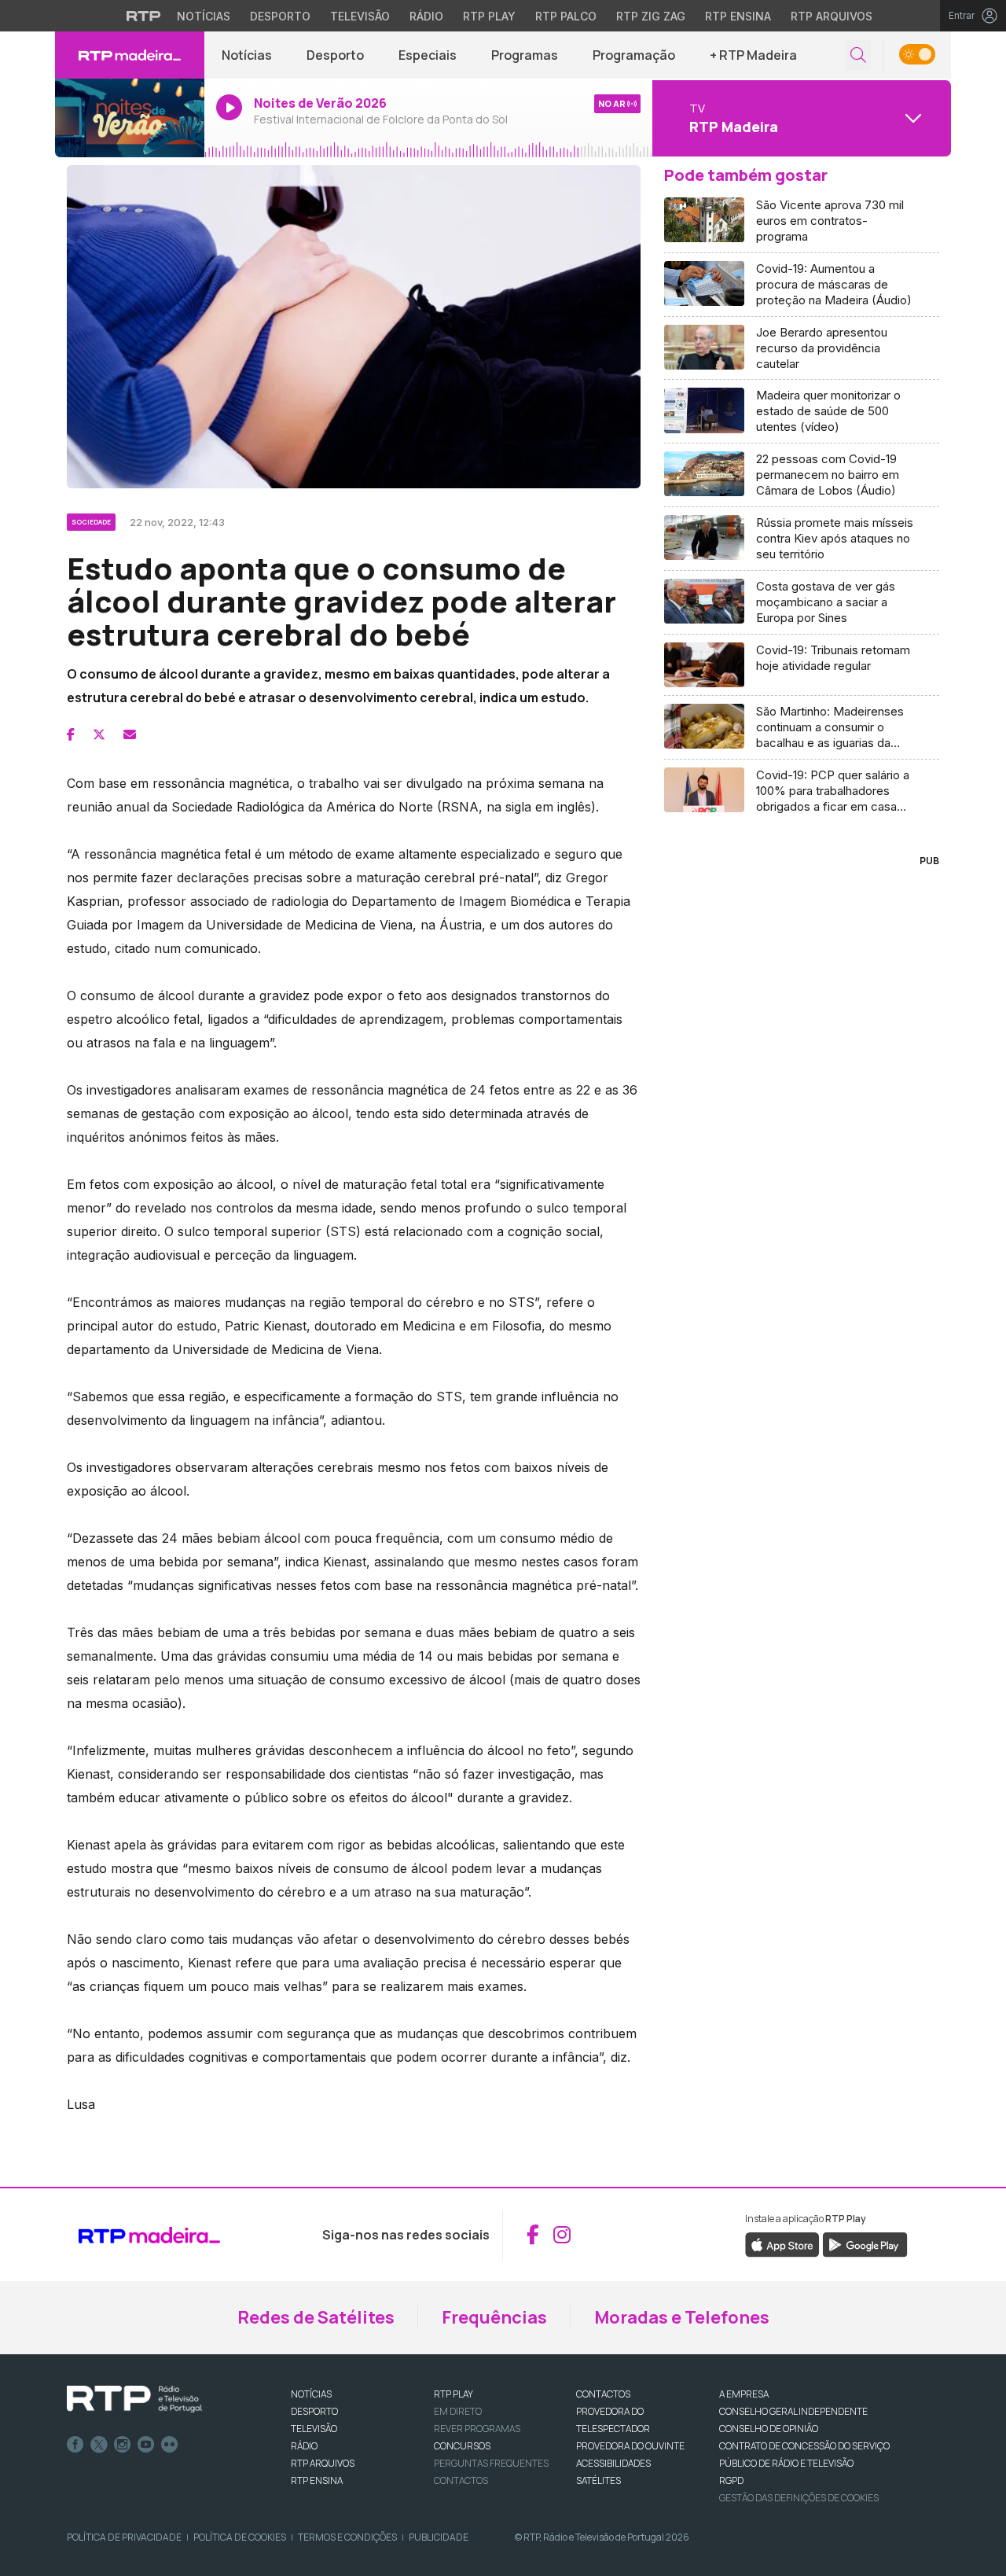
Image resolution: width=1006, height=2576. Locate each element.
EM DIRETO (458, 2411)
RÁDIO (304, 2446)
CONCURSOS (462, 2446)
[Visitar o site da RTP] (144, 16)
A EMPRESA (744, 2394)
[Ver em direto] (130, 118)
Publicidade (439, 2537)
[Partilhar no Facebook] (71, 734)
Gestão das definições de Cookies (799, 2498)
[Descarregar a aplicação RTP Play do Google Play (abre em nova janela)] (865, 2244)
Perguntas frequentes (491, 2463)
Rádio (426, 16)
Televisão (360, 16)
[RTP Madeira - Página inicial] (130, 55)
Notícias (204, 16)
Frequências (494, 2317)
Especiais (428, 55)
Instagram (123, 2445)
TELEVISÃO (314, 2429)
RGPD (731, 2480)
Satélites (598, 2480)
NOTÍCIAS (311, 2394)
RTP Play (489, 16)
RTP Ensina (738, 16)
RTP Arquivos (832, 16)
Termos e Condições (347, 2537)
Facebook (75, 2445)
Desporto (280, 16)
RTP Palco (566, 16)
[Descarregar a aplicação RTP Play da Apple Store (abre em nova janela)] (782, 2244)
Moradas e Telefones (682, 2317)
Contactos (461, 2480)
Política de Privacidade (124, 2537)
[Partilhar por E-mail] (130, 734)
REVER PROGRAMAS (477, 2429)
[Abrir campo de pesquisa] (858, 55)
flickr (170, 2445)
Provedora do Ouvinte (630, 2446)
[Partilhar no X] (99, 734)
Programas (525, 55)
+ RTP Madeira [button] (753, 55)
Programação (634, 55)
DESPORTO (314, 2411)
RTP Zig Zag (651, 16)
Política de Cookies (240, 2537)
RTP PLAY (453, 2394)
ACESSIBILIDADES (613, 2463)
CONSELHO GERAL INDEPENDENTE (793, 2411)
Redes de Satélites (316, 2317)
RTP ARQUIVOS (323, 2463)
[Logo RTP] (134, 2399)
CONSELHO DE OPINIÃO (769, 2429)
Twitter (99, 2445)
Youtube (146, 2445)
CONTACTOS (603, 2394)
